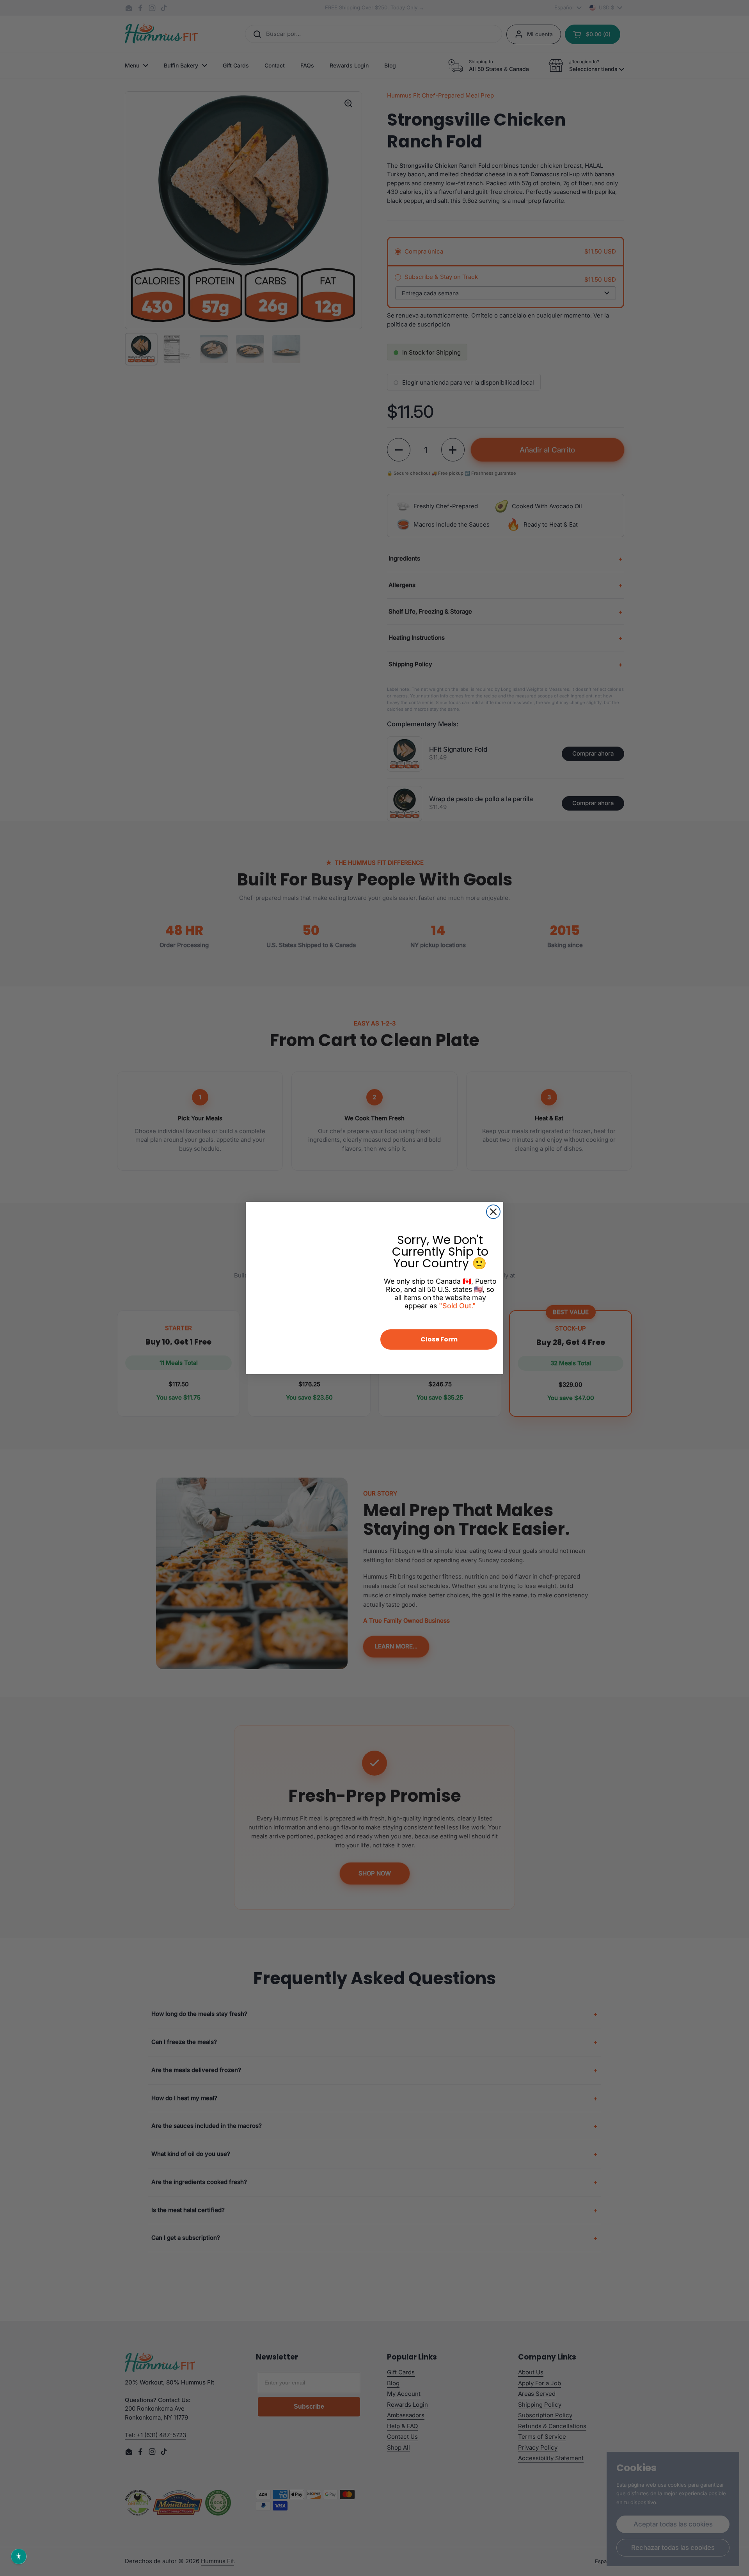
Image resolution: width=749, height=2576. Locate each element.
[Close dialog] (493, 1212)
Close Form (439, 1339)
